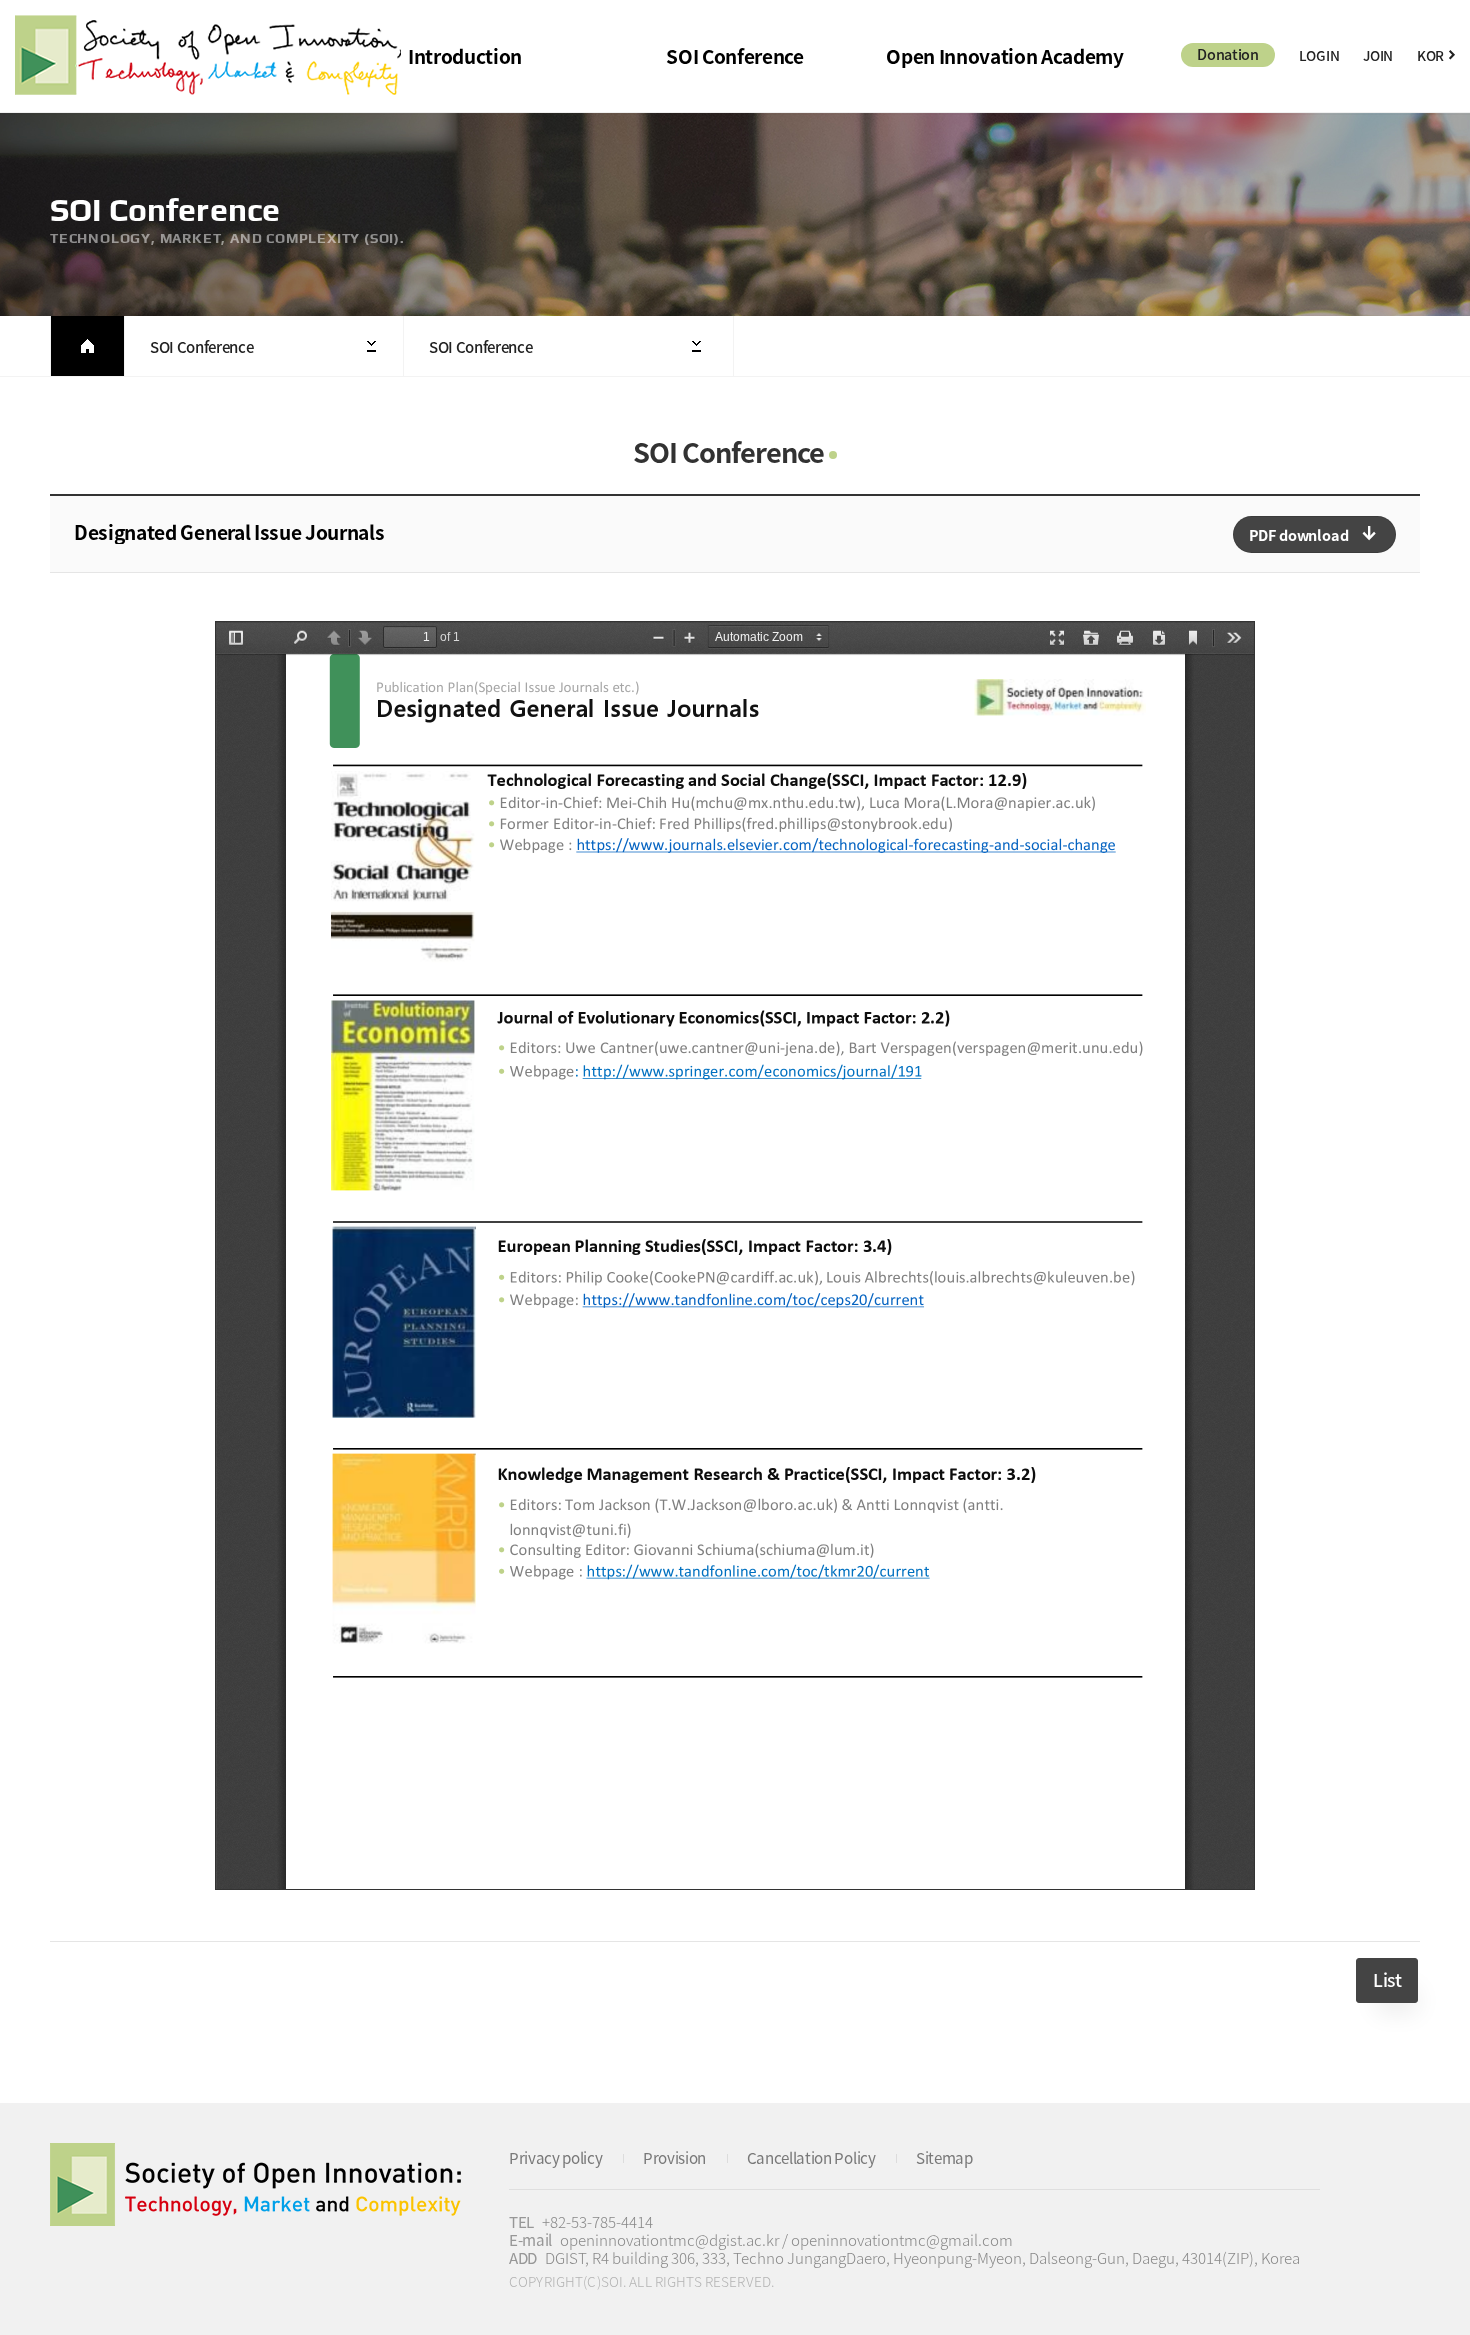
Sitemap (944, 2157)
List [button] (1387, 1980)
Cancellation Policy (811, 2157)
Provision (674, 2157)
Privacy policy (556, 2157)
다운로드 (1314, 534)
